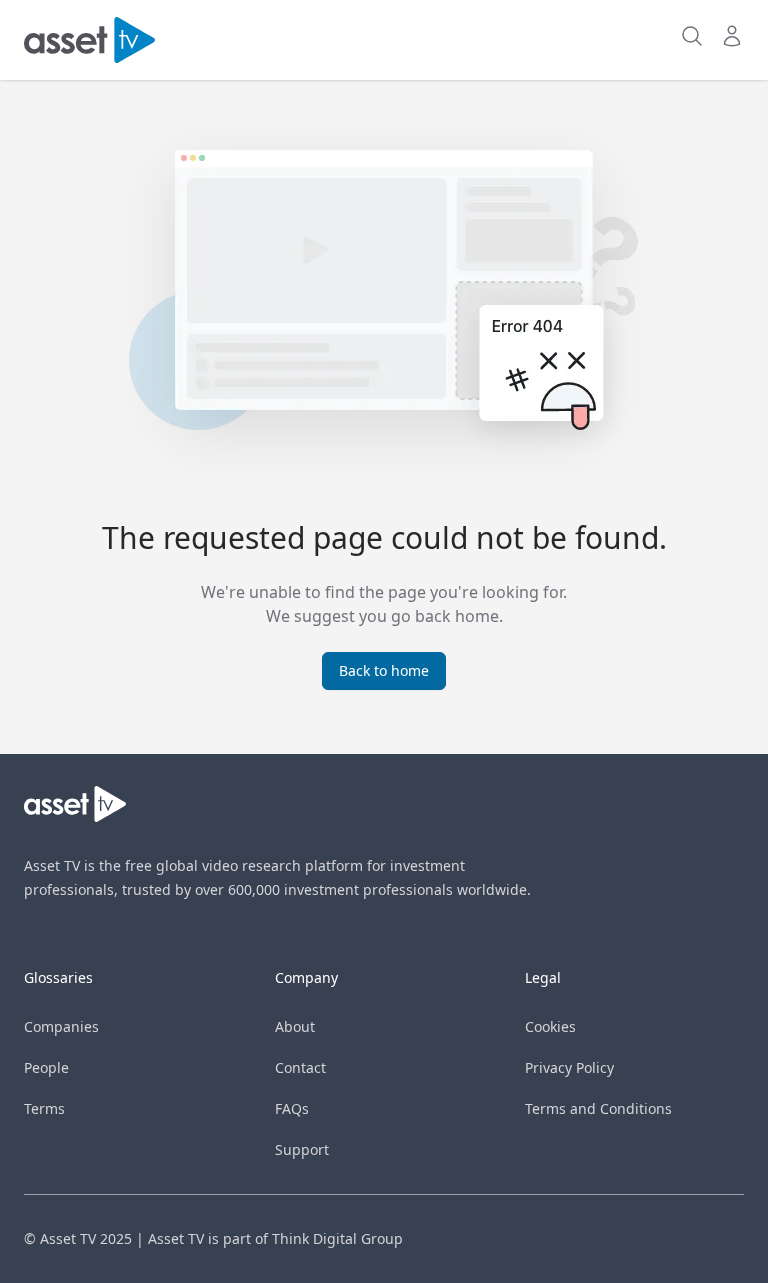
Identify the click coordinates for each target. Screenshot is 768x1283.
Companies (61, 1026)
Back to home (384, 670)
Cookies (550, 1026)
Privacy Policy (569, 1067)
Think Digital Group (337, 1238)
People (46, 1067)
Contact (300, 1067)
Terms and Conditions (598, 1108)
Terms (44, 1108)
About (295, 1026)
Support (302, 1149)
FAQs (292, 1108)
